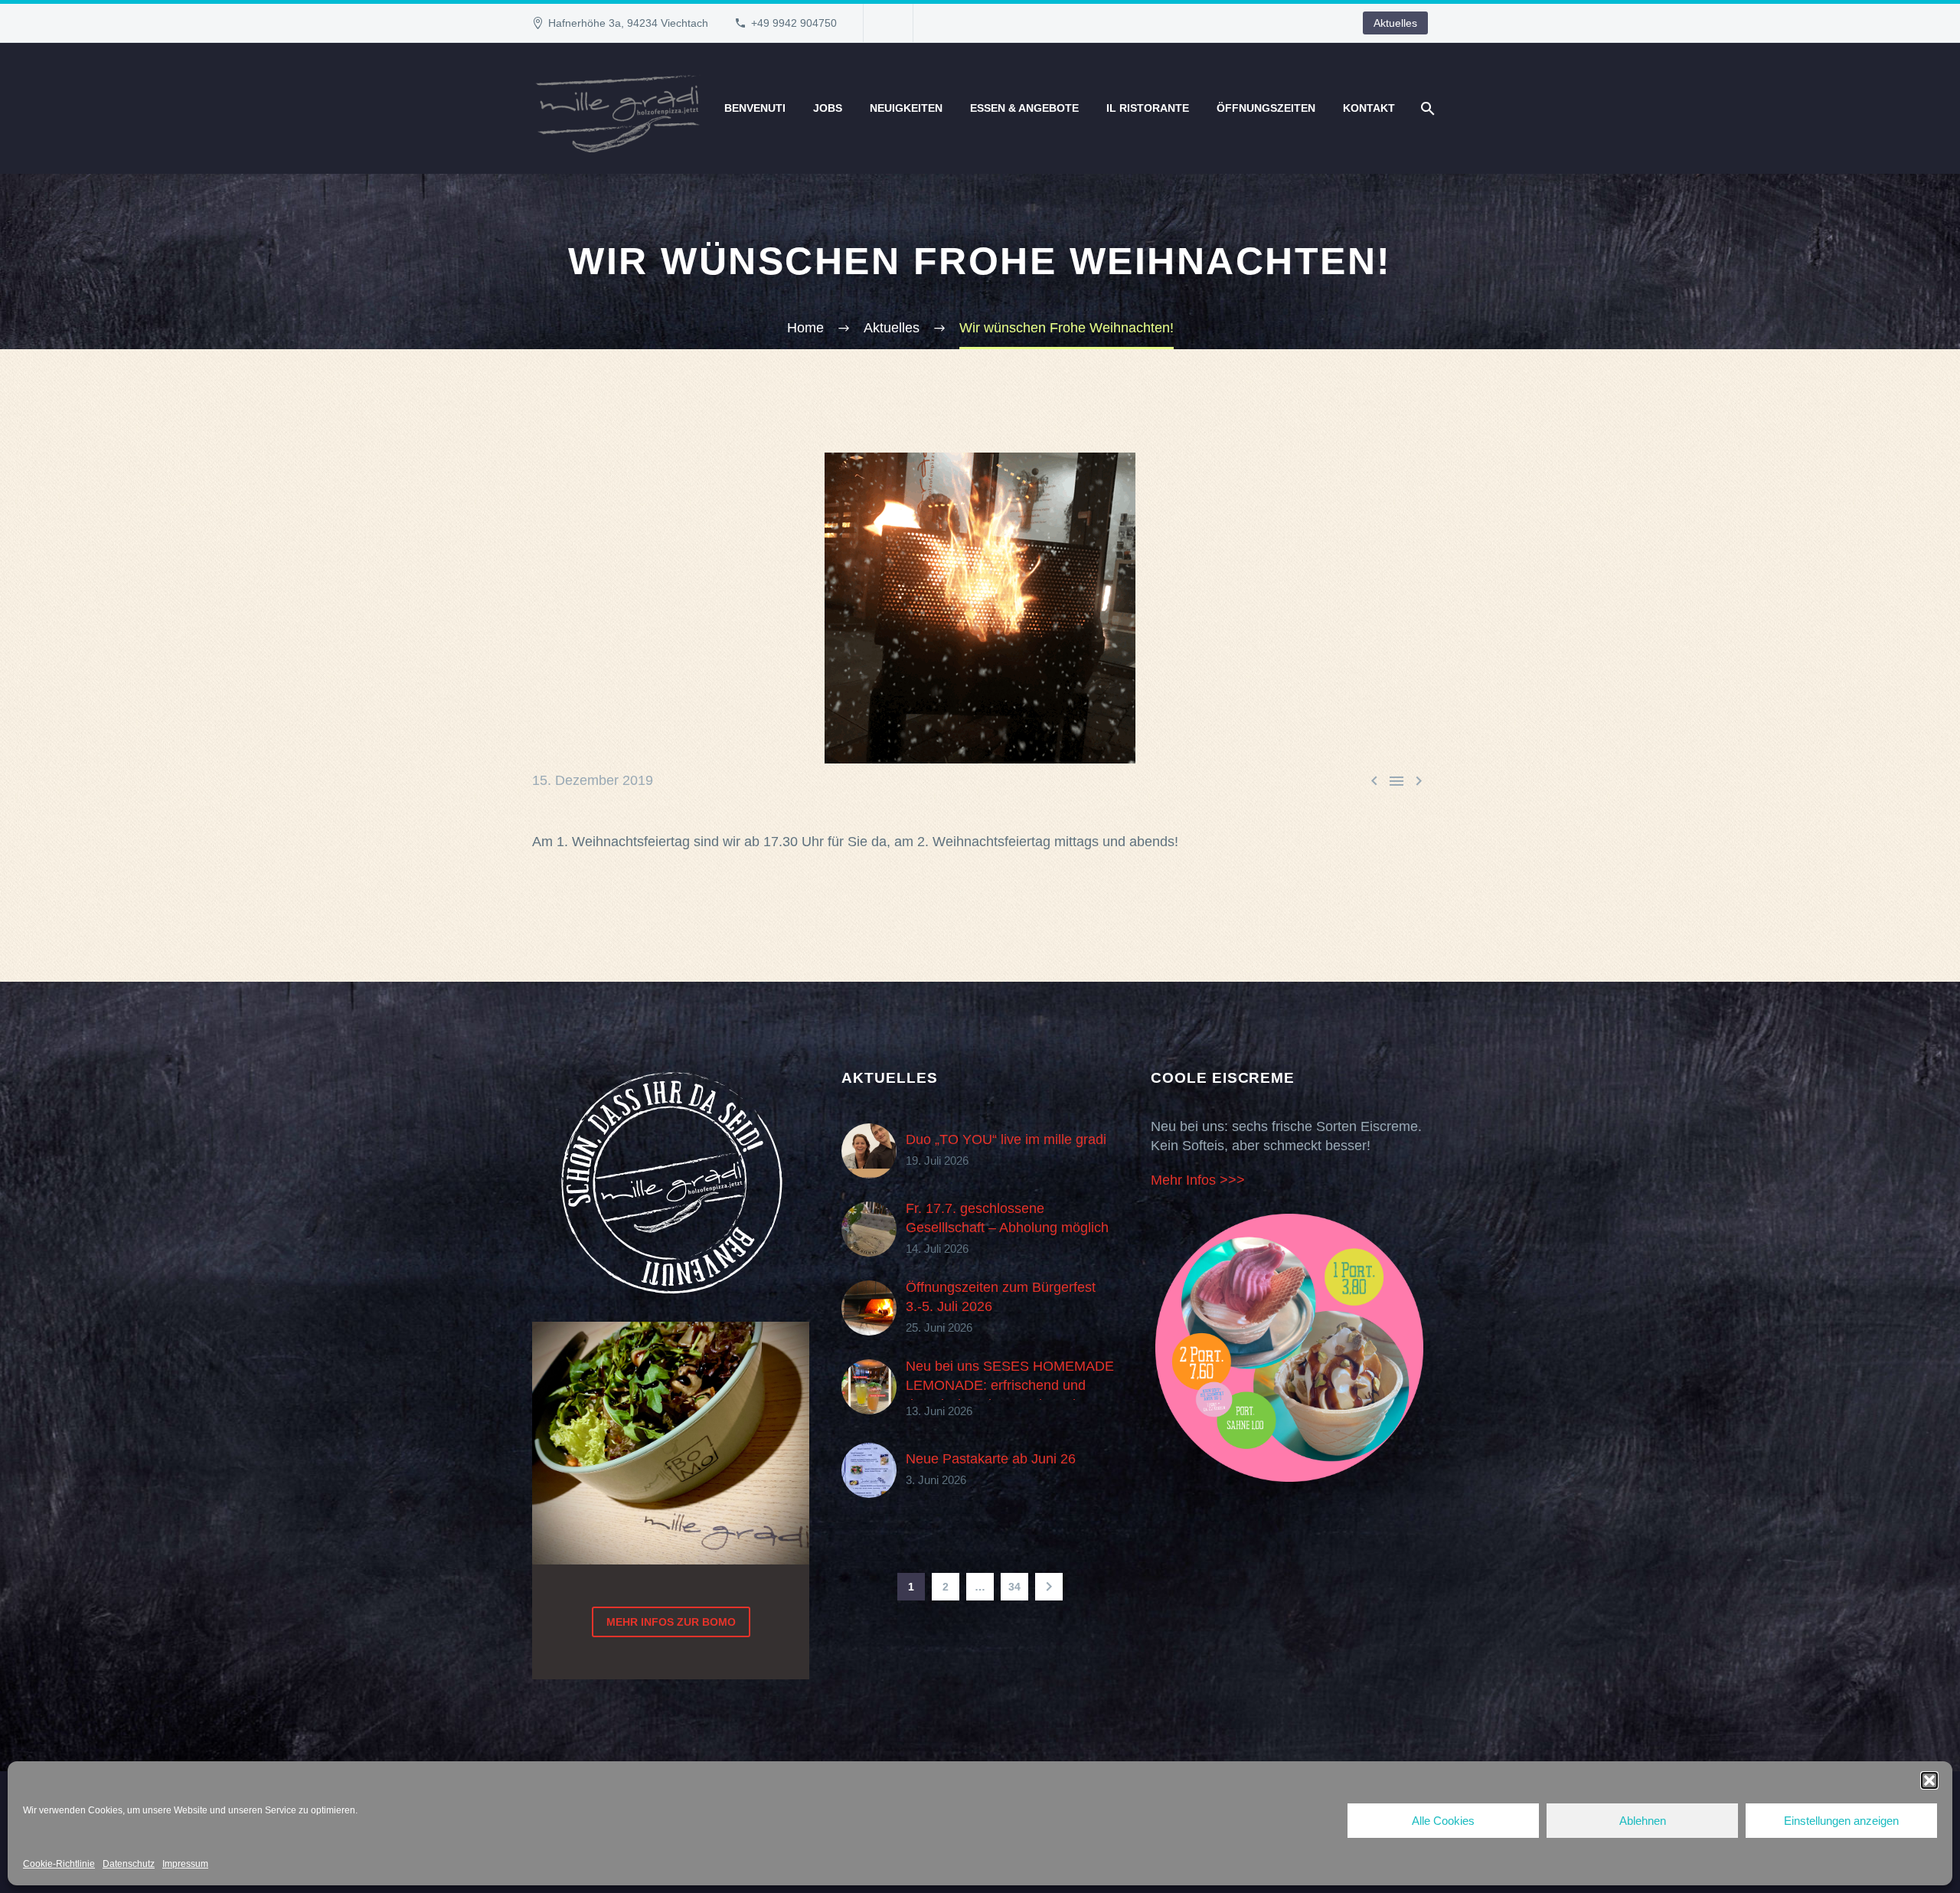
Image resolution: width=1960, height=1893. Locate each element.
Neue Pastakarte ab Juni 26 (991, 1459)
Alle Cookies (1443, 1821)
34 (1014, 1587)
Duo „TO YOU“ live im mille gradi (1006, 1139)
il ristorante (1148, 108)
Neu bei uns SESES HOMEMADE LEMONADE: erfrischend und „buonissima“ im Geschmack (1010, 1385)
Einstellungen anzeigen (1841, 1821)
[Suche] (1426, 108)
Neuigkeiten (906, 108)
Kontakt (1369, 108)
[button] (1929, 1780)
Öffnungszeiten (1266, 108)
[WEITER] (1049, 1587)
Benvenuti (755, 108)
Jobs (828, 108)
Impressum (185, 1864)
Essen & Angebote (1024, 108)
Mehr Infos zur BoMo (671, 1622)
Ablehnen (1643, 1821)
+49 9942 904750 (794, 23)
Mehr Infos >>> (1198, 1180)
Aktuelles (1395, 23)
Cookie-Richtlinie (59, 1864)
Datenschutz (129, 1864)
